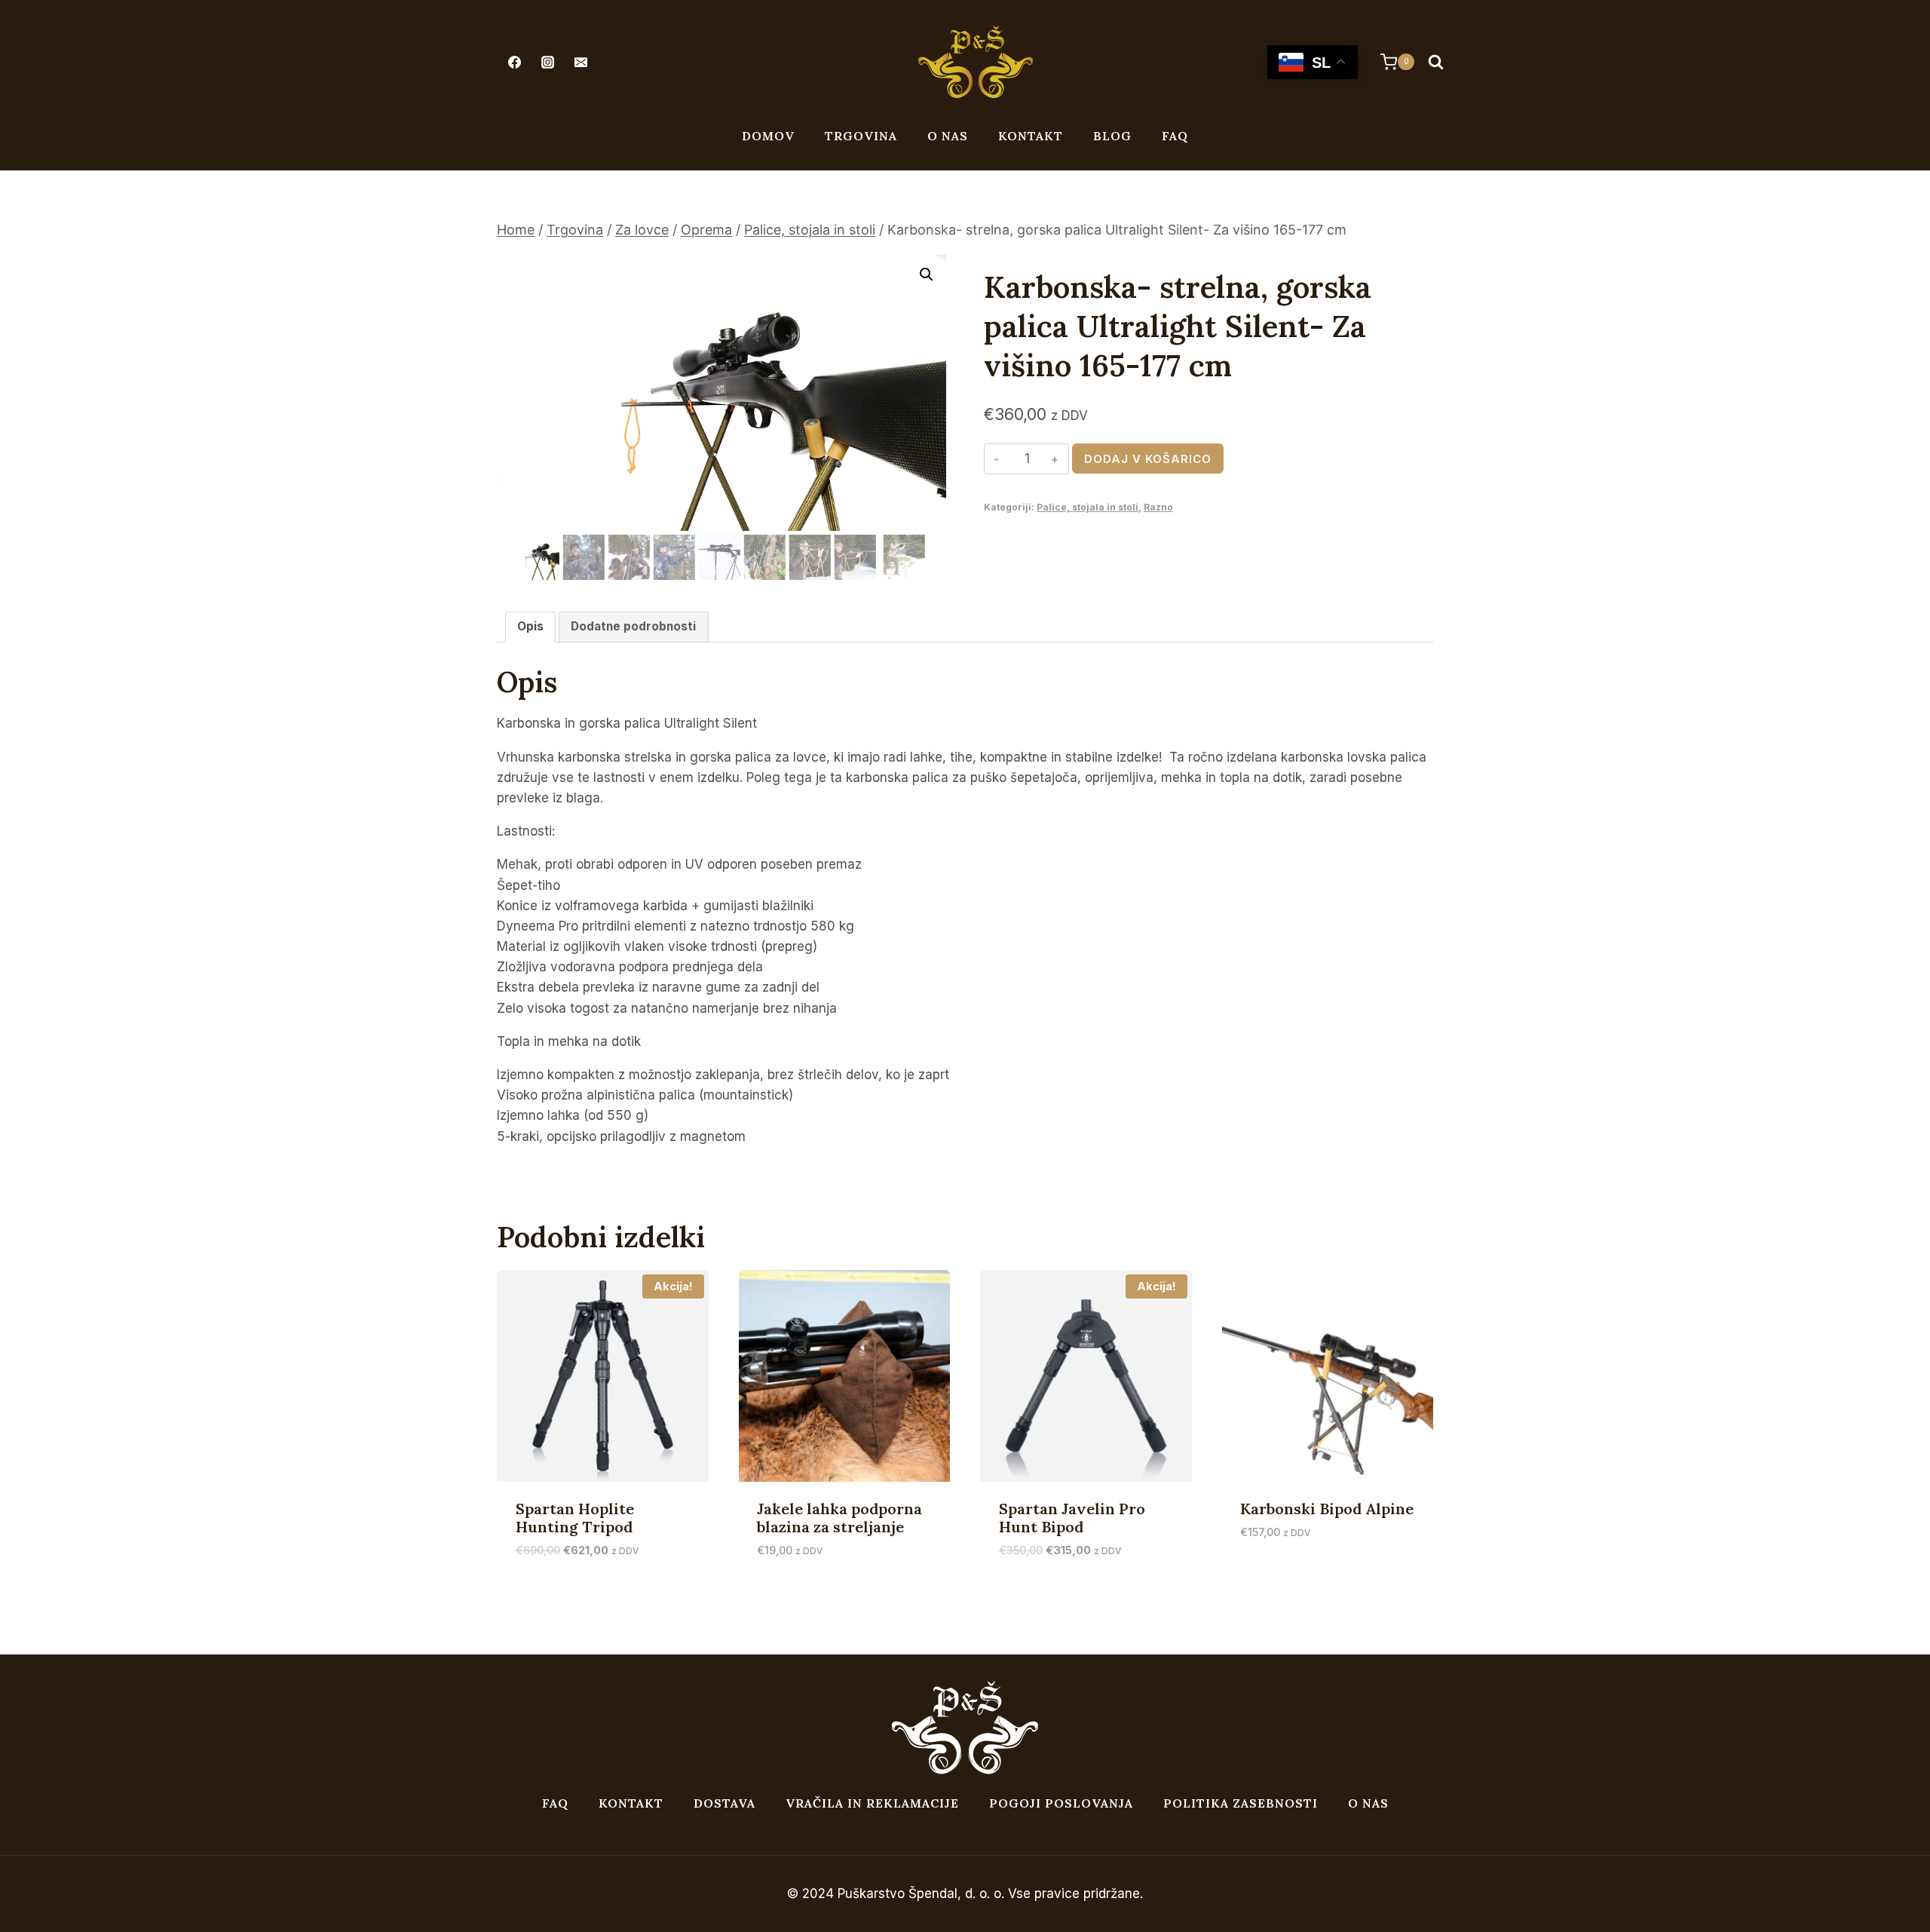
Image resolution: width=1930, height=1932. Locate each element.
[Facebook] (514, 62)
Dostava (725, 1803)
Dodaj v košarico (1148, 459)
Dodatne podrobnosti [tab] (633, 626)
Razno (1158, 507)
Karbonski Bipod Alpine (1327, 1509)
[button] (927, 274)
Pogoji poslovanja (1061, 1803)
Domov (768, 136)
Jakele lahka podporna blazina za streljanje (839, 1518)
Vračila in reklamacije (872, 1803)
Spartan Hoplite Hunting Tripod (575, 1518)
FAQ (1175, 136)
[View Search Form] (1435, 62)
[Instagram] (547, 62)
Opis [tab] (530, 626)
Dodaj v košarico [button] (1296, 1577)
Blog (1112, 136)
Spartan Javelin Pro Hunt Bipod (1072, 1518)
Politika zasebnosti (1241, 1803)
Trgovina (861, 136)
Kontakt (1031, 136)
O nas (948, 136)
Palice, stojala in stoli (1088, 507)
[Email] (581, 62)
